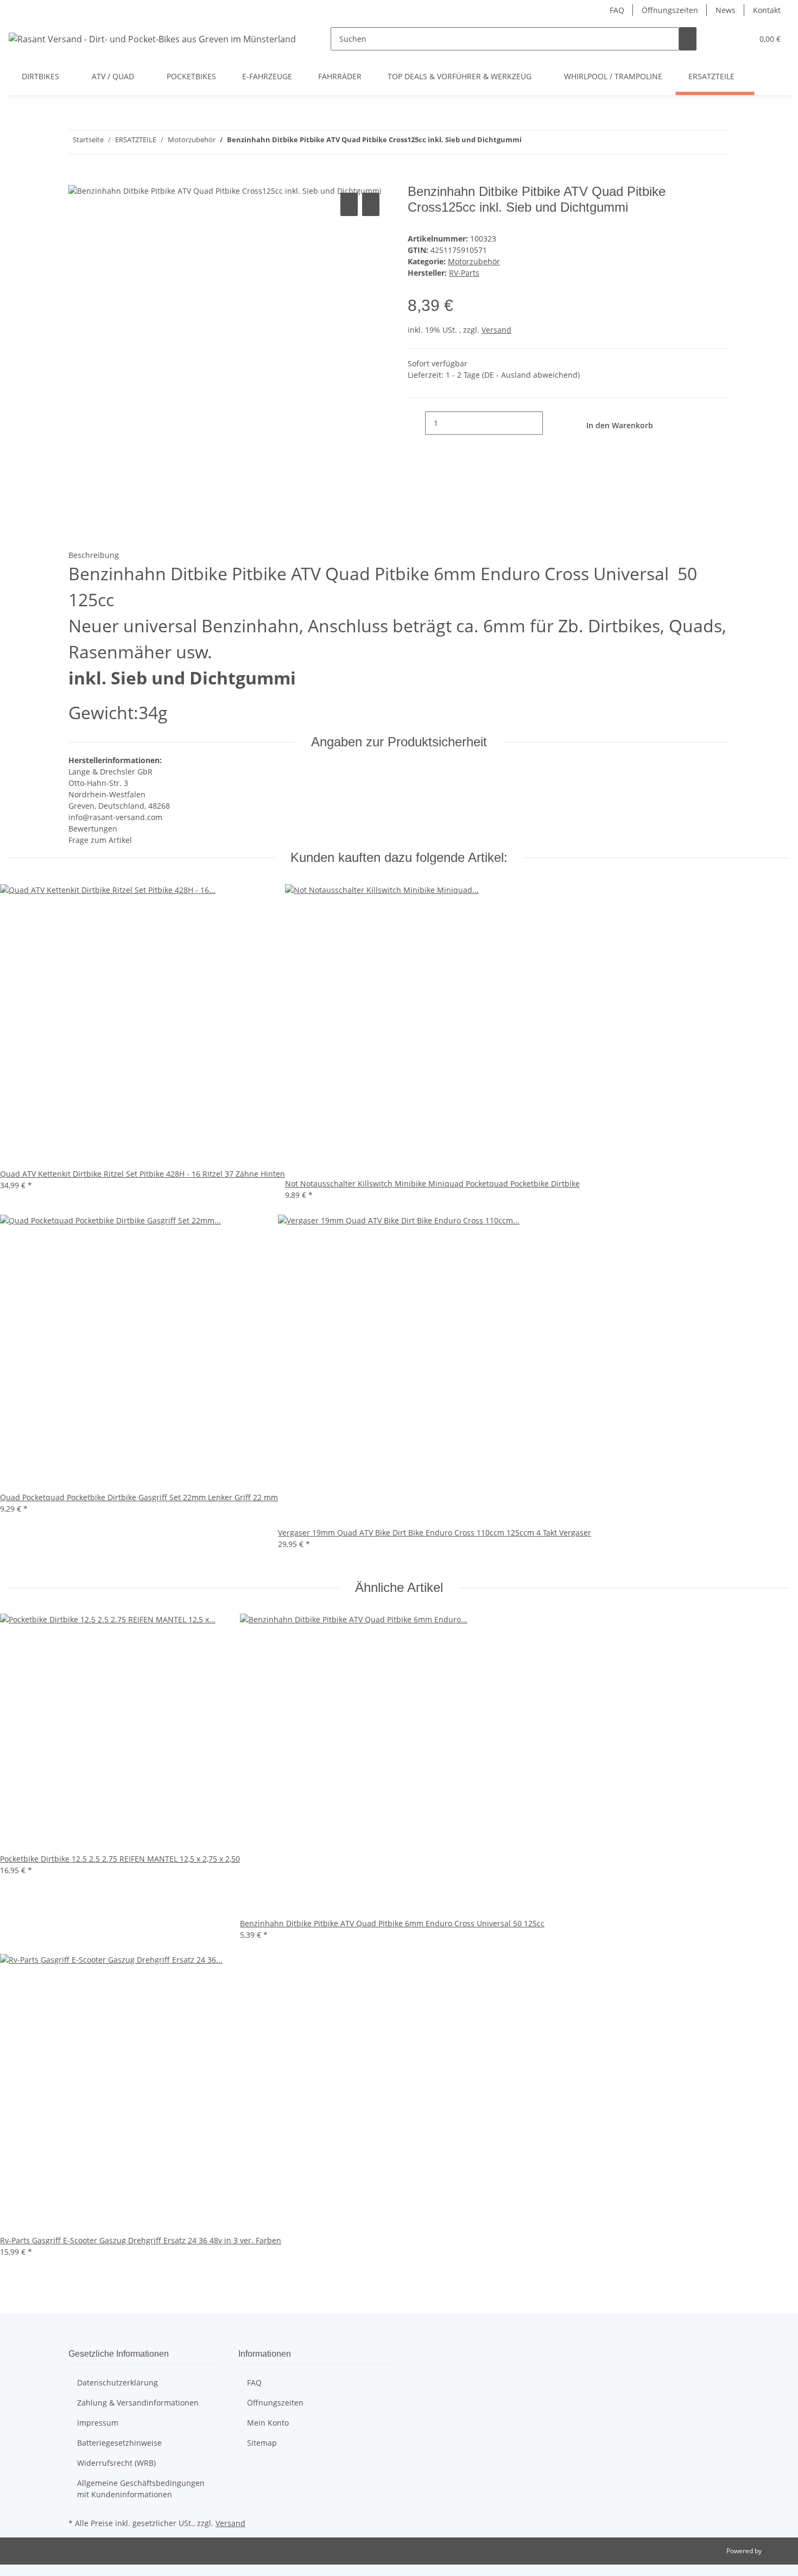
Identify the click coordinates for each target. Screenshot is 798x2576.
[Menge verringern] (416, 423)
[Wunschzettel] (740, 39)
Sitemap (262, 2443)
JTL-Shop (776, 2551)
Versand (496, 330)
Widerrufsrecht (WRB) (116, 2463)
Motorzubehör (474, 261)
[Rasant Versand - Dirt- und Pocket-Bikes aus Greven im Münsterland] (152, 39)
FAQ (617, 10)
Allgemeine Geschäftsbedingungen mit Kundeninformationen (141, 2489)
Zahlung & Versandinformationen (138, 2403)
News (726, 10)
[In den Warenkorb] (77, 178)
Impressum (98, 2423)
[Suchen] (688, 39)
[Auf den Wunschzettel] (371, 204)
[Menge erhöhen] (552, 423)
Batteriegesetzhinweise (119, 2443)
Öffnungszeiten (670, 10)
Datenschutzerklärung (118, 2383)
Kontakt (767, 10)
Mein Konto (268, 2423)
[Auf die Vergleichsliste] (349, 204)
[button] (723, 39)
